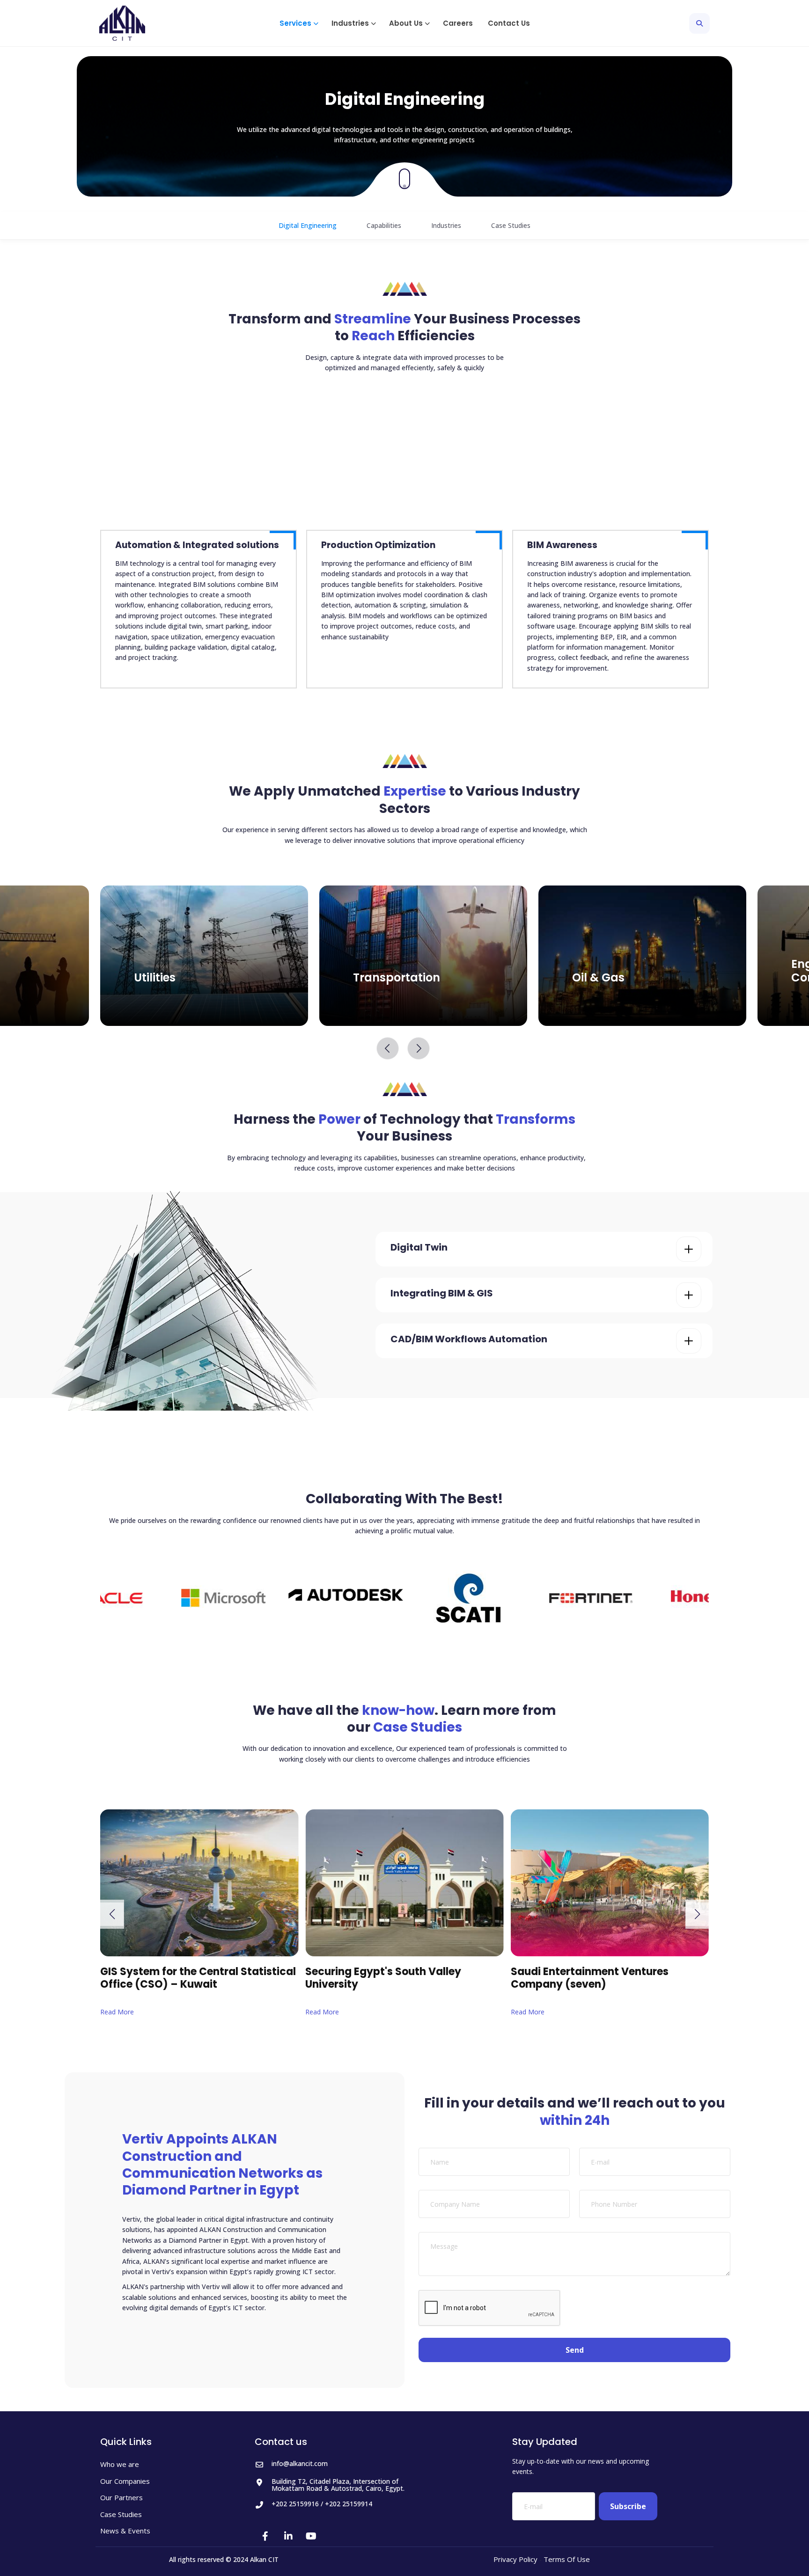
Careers (458, 23)
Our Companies (125, 2481)
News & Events (125, 2531)
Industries (446, 225)
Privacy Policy (515, 2559)
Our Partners (121, 2498)
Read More (94, 2012)
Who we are (120, 2464)
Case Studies (511, 225)
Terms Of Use (567, 2559)
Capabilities (384, 225)
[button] (298, 23)
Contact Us (509, 23)
